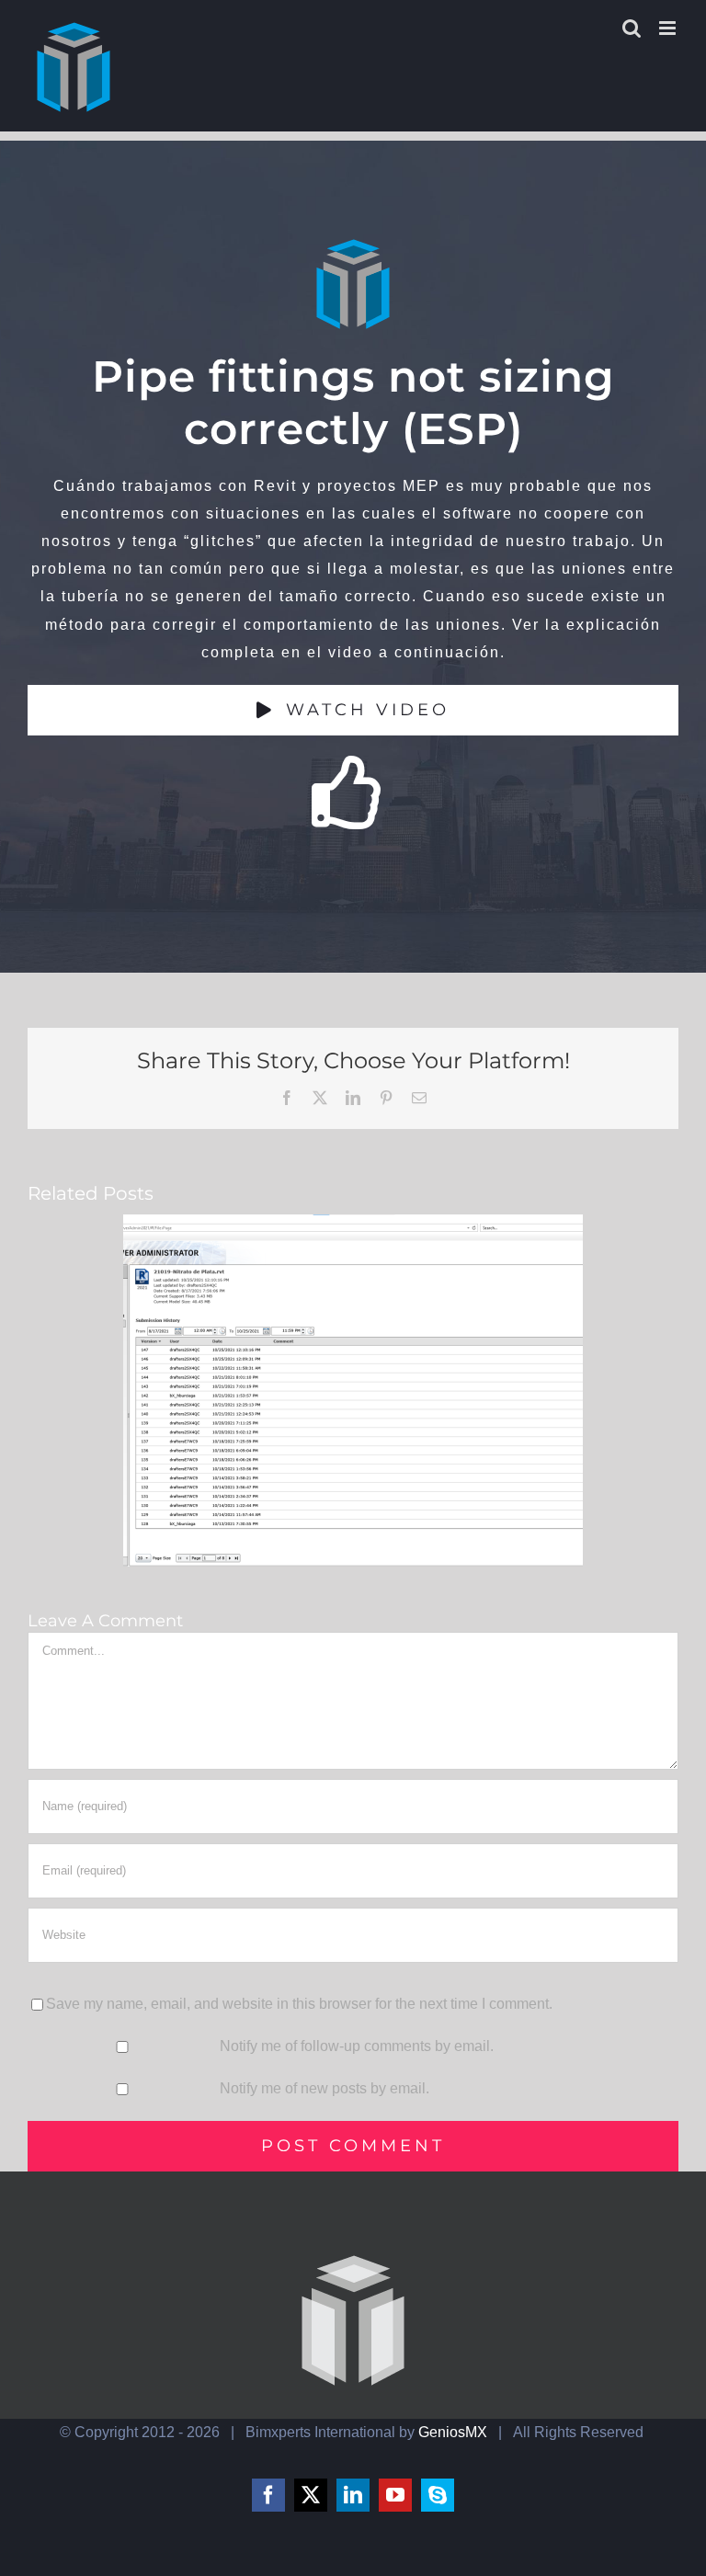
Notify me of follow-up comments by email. (357, 2046)
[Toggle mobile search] (632, 28)
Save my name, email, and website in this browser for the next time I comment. (299, 2004)
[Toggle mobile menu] (669, 28)
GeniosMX (453, 2432)
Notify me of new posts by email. (325, 2088)
